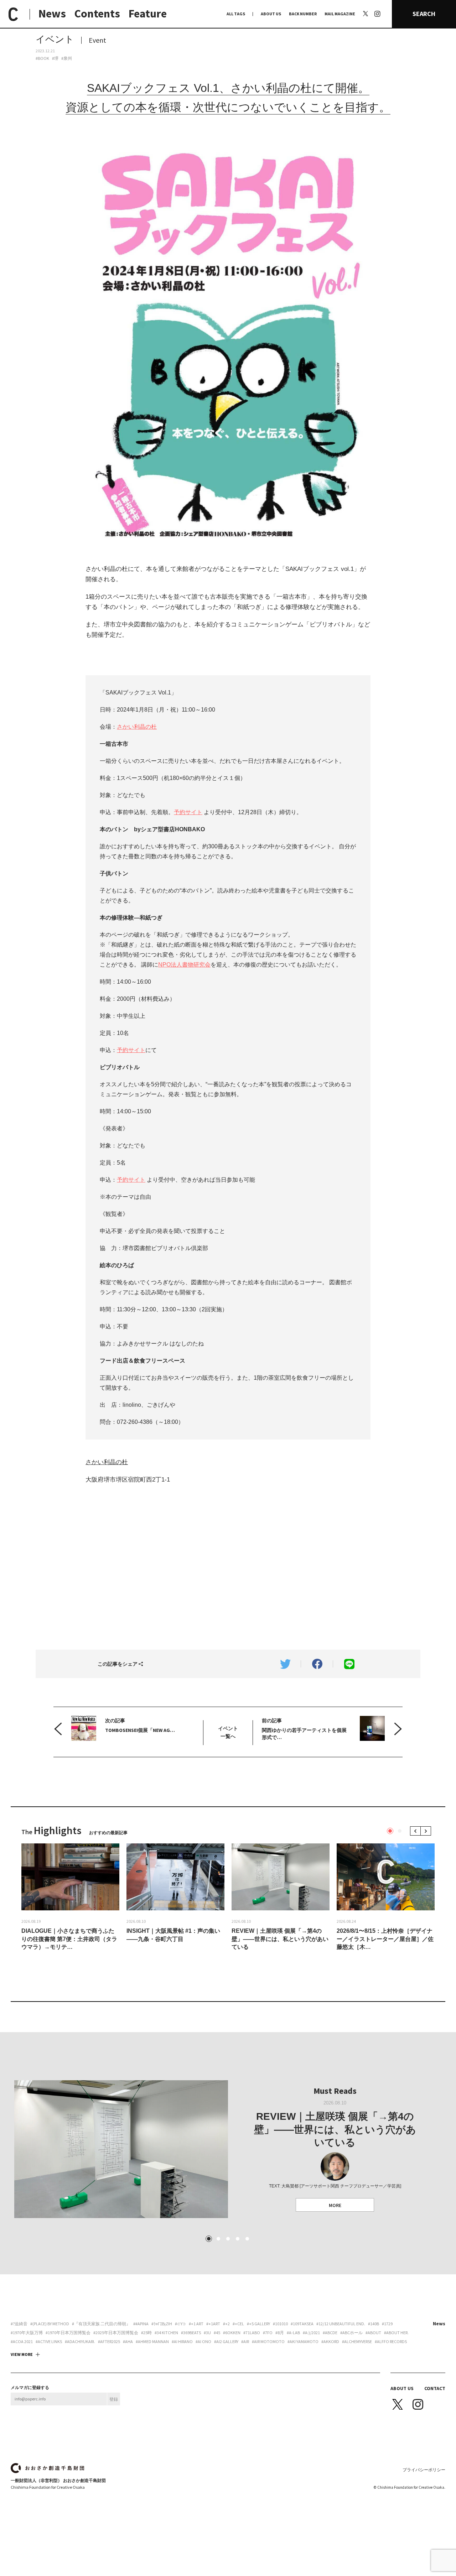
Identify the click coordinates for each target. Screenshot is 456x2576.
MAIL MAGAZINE (340, 14)
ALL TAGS (236, 14)
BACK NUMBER (303, 14)
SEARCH (424, 14)
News (52, 14)
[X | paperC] (366, 14)
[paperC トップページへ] (13, 14)
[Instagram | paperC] (377, 4)
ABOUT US (271, 14)
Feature (148, 14)
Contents (97, 14)
